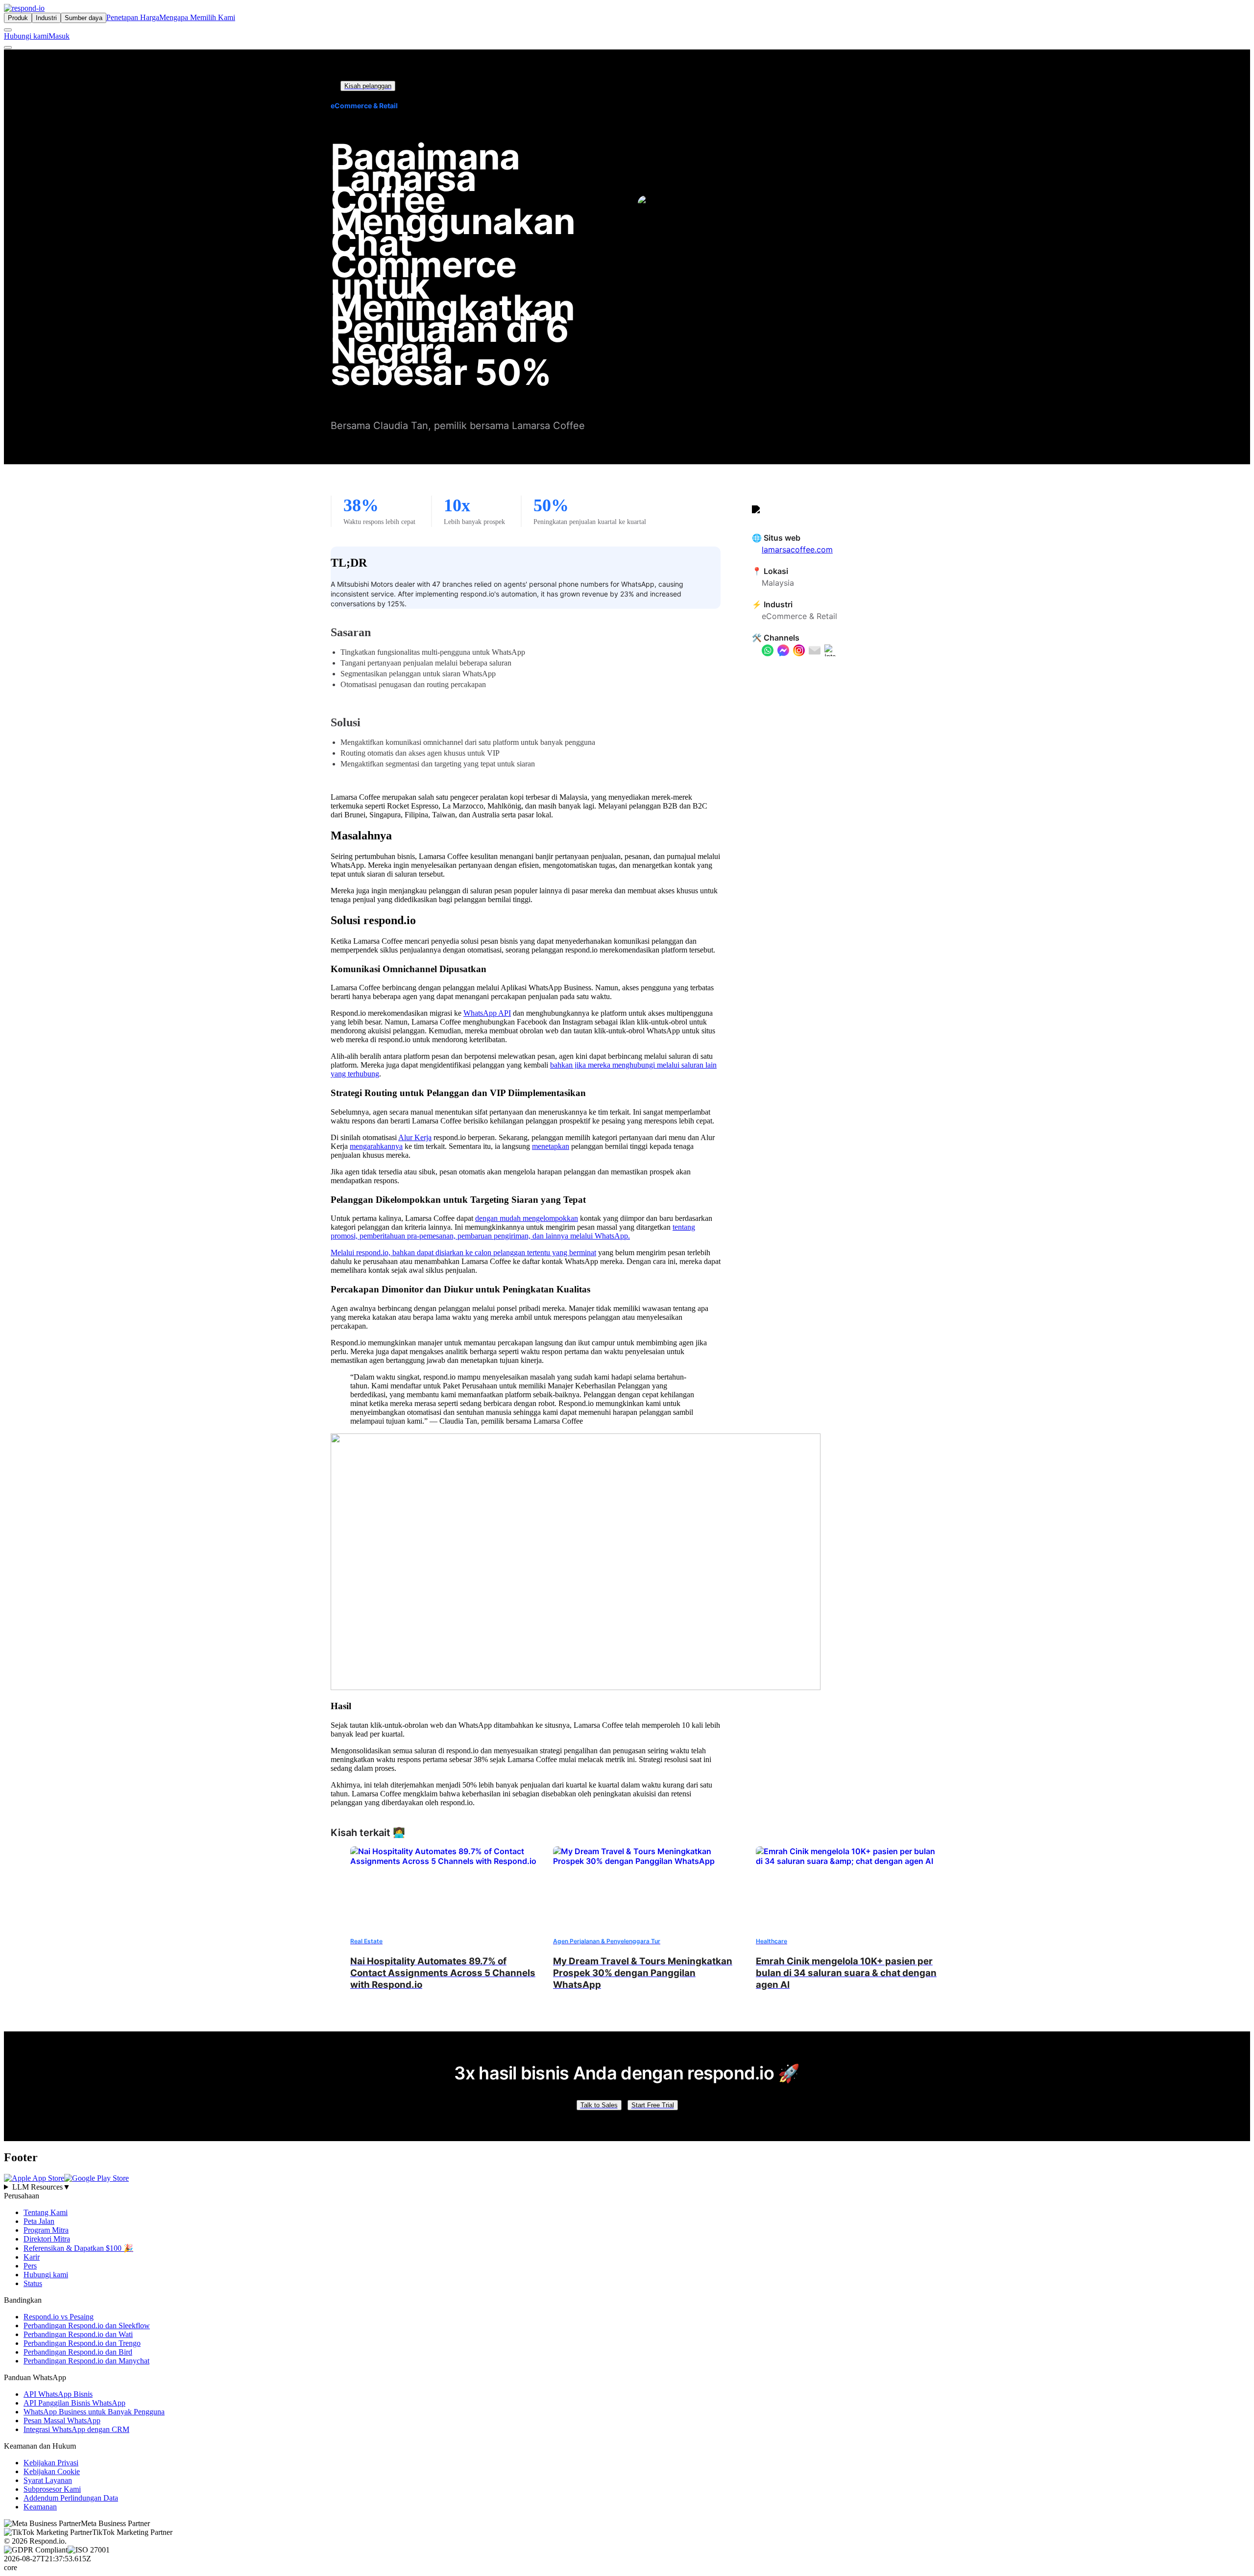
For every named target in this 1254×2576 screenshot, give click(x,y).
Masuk (59, 36)
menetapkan (551, 1146)
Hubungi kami (26, 36)
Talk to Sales (599, 2105)
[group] (627, 2187)
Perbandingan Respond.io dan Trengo (82, 2343)
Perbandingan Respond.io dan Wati (78, 2334)
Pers (30, 2266)
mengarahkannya (376, 1146)
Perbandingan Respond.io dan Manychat (86, 2361)
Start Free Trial (653, 2105)
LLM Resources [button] (41, 2187)
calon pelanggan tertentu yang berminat (535, 1252)
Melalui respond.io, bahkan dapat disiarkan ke (403, 1252)
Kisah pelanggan (368, 86)
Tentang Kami (46, 2212)
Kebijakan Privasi (51, 2463)
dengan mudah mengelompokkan (527, 1218)
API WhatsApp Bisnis (58, 2394)
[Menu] (8, 48)
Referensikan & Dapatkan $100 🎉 (78, 2248)
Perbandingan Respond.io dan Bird (78, 2352)
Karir (32, 2257)
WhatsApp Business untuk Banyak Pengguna (94, 2412)
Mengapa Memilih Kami (197, 17)
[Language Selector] (8, 30)
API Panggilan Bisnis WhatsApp (74, 2403)
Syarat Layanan (48, 2480)
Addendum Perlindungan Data (71, 2498)
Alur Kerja (415, 1137)
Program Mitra (46, 2230)
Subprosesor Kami (52, 2489)
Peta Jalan (39, 2221)
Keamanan (40, 2507)
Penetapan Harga (133, 17)
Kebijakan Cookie (52, 2471)
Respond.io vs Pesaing (59, 2317)
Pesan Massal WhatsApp (62, 2421)
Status (33, 2283)
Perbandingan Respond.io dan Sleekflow (87, 2326)
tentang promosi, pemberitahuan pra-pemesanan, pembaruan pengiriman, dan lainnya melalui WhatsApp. (513, 1231)
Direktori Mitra (47, 2239)
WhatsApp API (487, 1013)
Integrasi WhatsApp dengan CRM (76, 2429)
